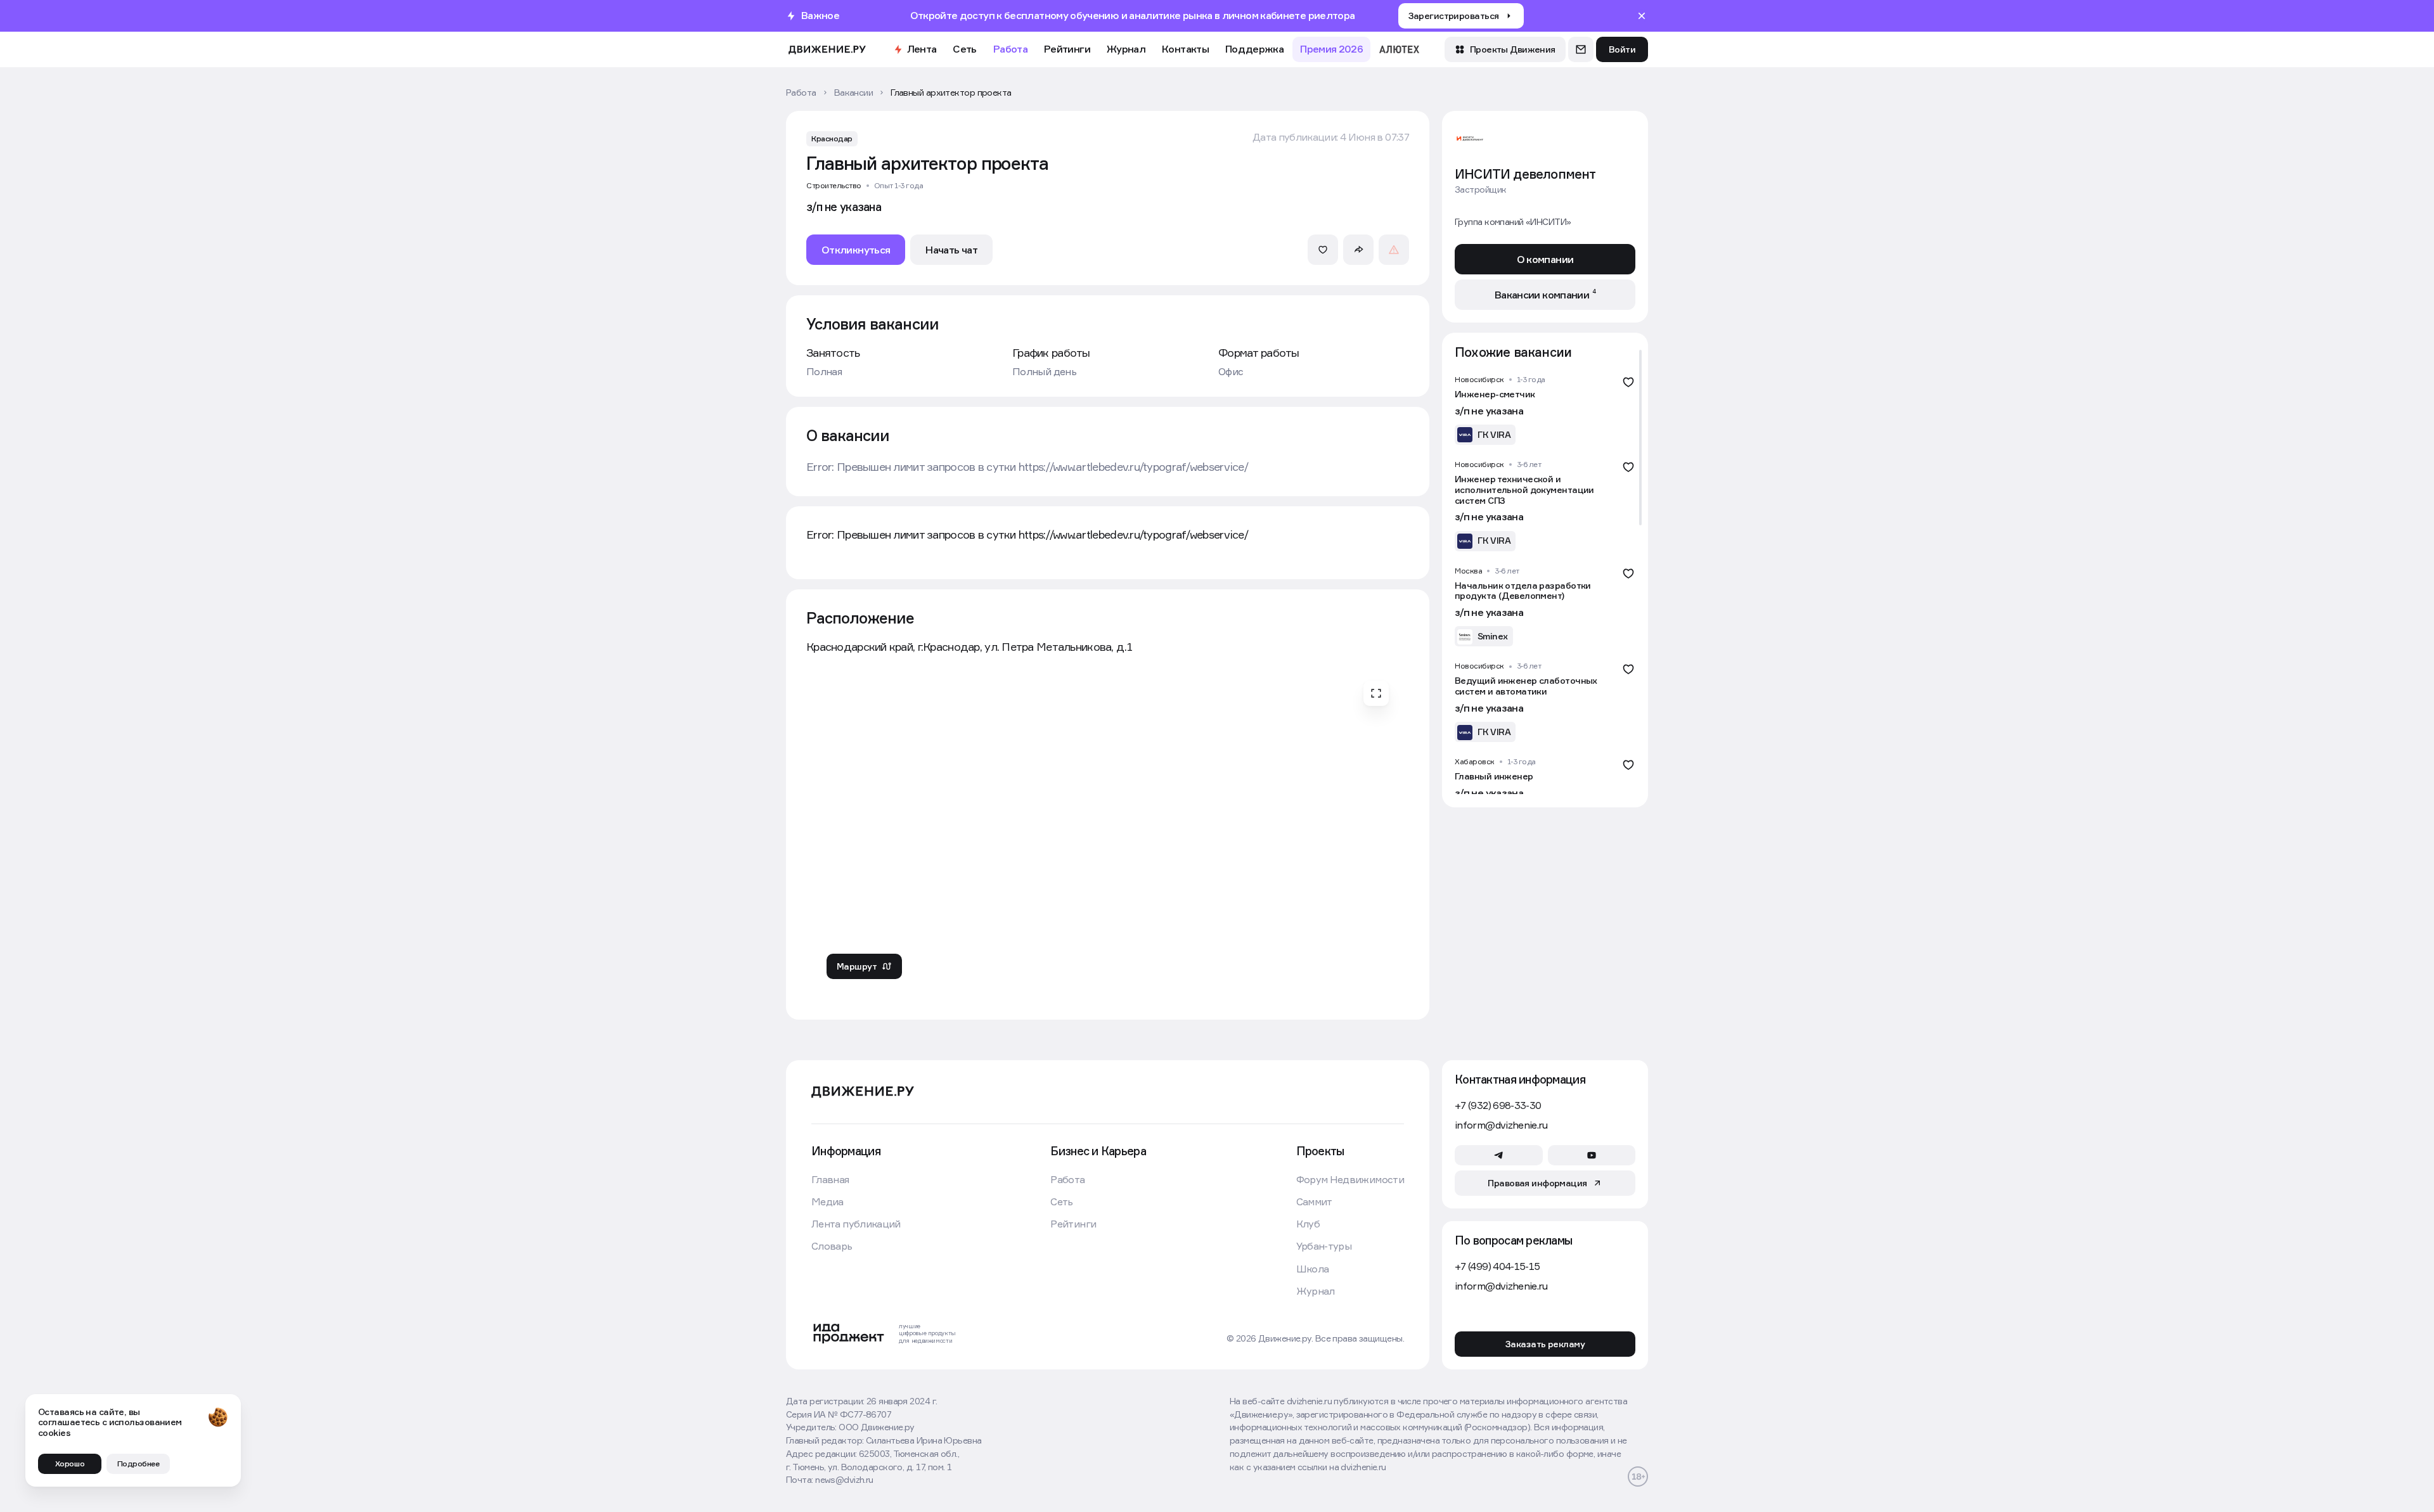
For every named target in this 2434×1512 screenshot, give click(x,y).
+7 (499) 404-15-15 (1497, 1266)
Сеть (964, 49)
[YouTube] (1592, 1155)
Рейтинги (1067, 49)
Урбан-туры (1324, 1246)
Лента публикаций (856, 1224)
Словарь (832, 1246)
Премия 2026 (1331, 49)
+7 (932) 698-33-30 (1498, 1105)
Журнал (1126, 49)
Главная (830, 1180)
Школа (1313, 1269)
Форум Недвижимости (1350, 1180)
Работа (1010, 49)
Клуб (1308, 1224)
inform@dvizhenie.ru (1501, 1125)
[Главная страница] (827, 50)
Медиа (827, 1202)
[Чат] (1581, 49)
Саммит (1314, 1202)
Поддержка (1254, 49)
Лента (922, 49)
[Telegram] (1499, 1155)
